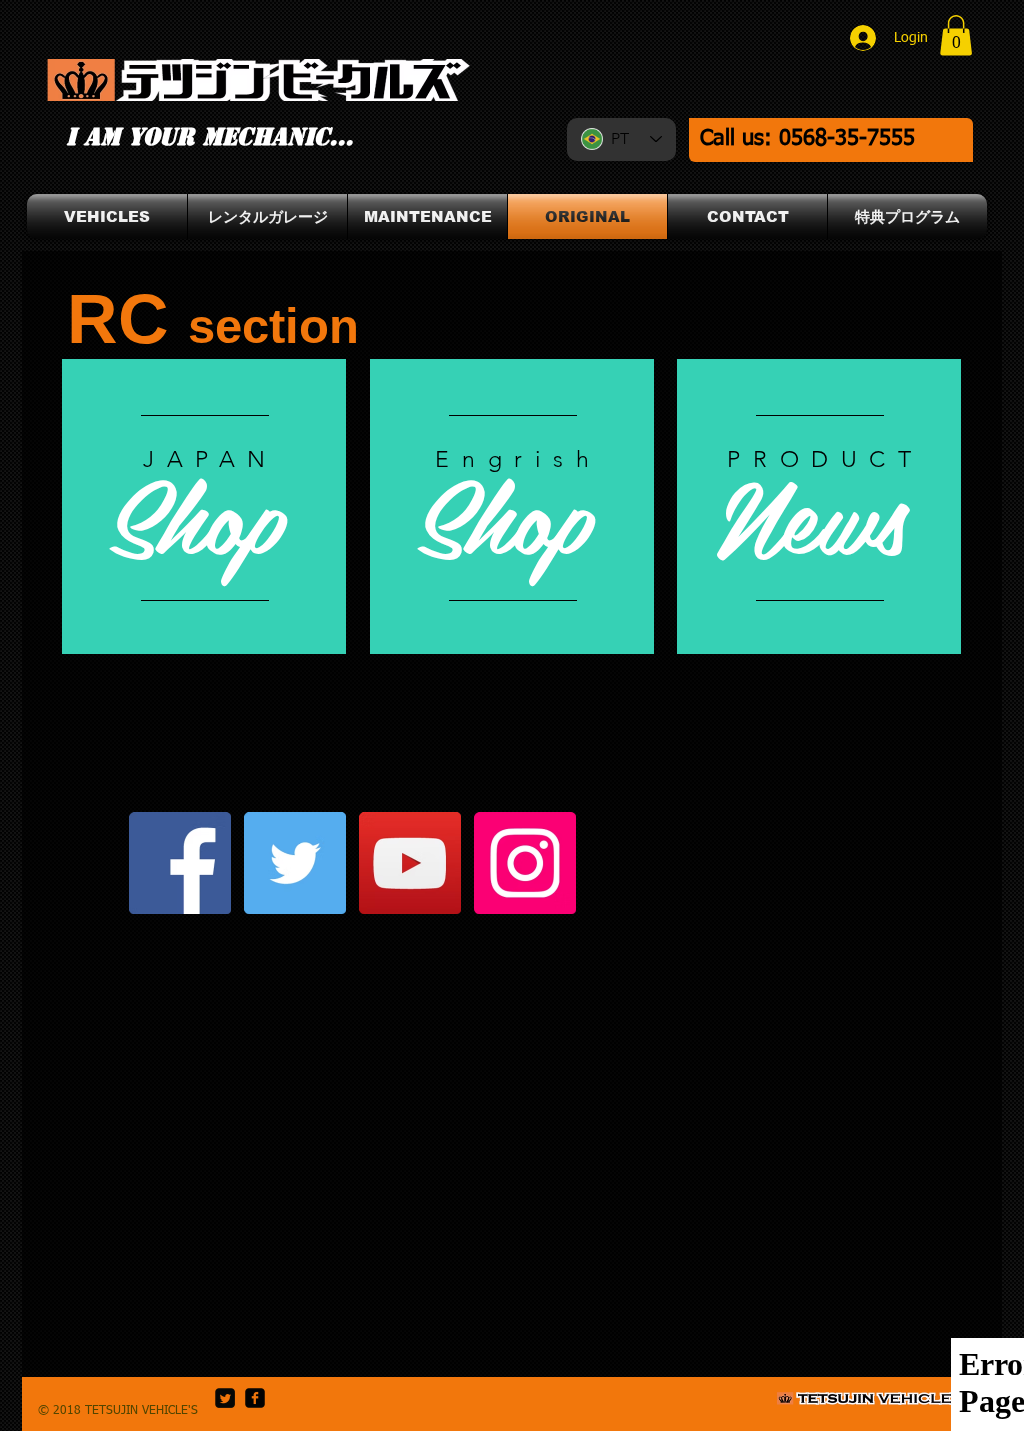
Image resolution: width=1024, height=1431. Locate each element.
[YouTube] (410, 863)
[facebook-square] (255, 1398)
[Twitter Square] (225, 1398)
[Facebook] (180, 863)
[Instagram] (525, 863)
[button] (956, 35)
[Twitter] (295, 863)
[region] (512, 506)
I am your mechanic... (209, 137)
